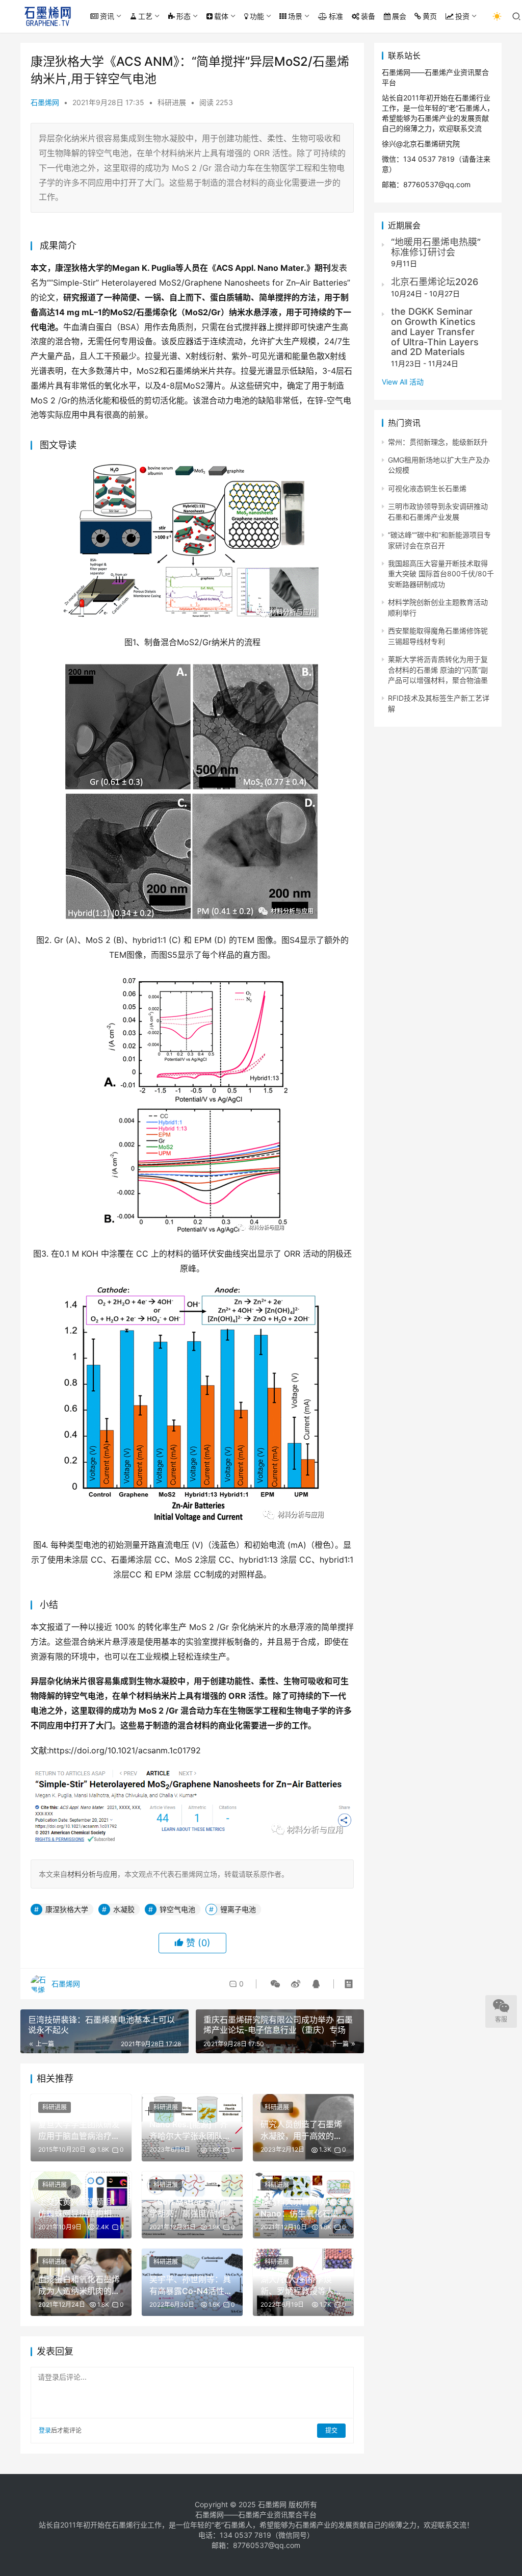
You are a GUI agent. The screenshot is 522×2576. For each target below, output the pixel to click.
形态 (184, 16)
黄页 (430, 16)
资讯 (107, 16)
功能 (257, 16)
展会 (399, 16)
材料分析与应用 (92, 1874)
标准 (336, 16)
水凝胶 (124, 1909)
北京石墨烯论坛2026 (435, 282)
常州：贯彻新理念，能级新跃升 (438, 442)
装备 (368, 16)
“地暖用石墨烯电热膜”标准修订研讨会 (436, 247)
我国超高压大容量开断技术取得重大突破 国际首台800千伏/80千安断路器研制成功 (441, 574)
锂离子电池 (238, 1909)
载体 (221, 16)
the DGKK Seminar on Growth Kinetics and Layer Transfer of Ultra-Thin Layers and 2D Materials (435, 331)
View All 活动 (403, 382)
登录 (45, 2430)
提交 (331, 2430)
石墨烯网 (45, 102)
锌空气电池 (177, 1909)
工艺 (145, 16)
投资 (462, 16)
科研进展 (172, 102)
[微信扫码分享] (275, 1984)
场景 (295, 16)
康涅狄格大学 (67, 1909)
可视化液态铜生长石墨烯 (427, 488)
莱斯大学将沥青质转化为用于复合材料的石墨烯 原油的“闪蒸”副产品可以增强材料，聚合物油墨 (438, 670)
